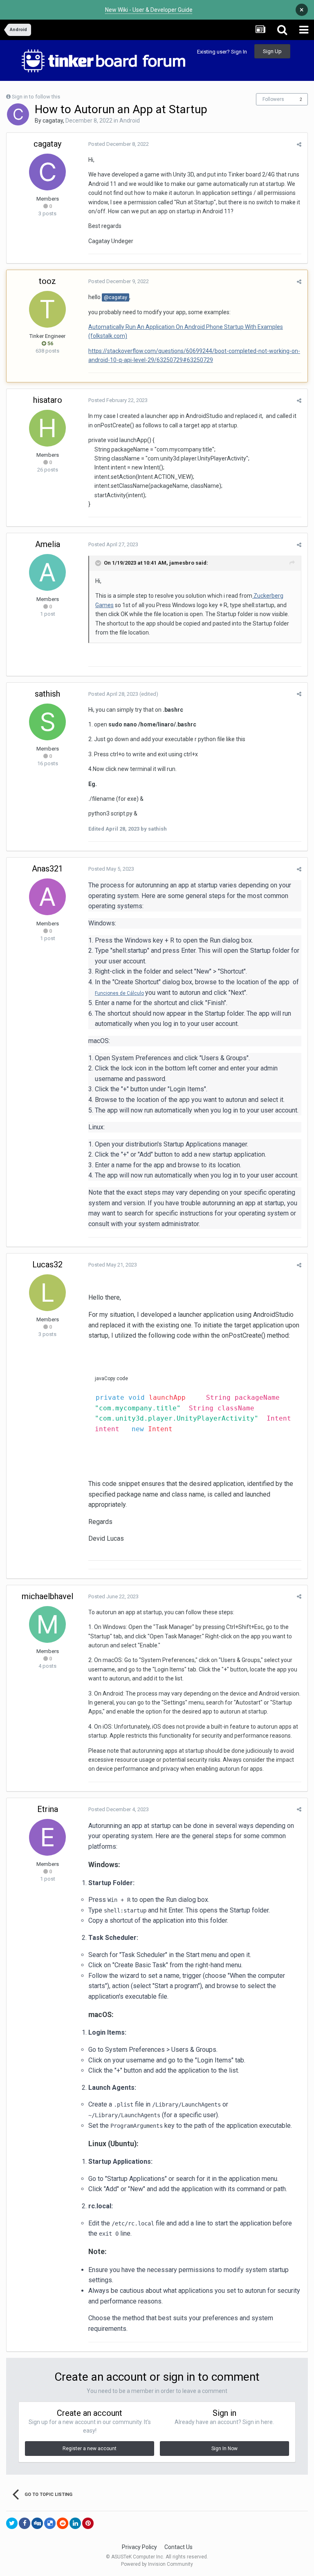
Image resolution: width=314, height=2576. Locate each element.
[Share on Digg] (37, 2523)
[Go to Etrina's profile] (47, 1837)
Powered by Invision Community (157, 2564)
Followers (273, 99)
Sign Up (272, 51)
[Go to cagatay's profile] (18, 114)
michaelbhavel (47, 1596)
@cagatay (116, 297)
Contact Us (178, 2547)
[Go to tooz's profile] (47, 309)
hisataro (48, 400)
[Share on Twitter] (12, 2523)
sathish (47, 694)
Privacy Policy (139, 2547)
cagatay (53, 121)
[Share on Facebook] (25, 2523)
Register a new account (90, 2449)
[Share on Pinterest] (88, 2523)
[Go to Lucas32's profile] (47, 1293)
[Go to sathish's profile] (47, 722)
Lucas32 (47, 1265)
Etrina (48, 1809)
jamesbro (182, 563)
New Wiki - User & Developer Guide (149, 10)
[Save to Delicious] (50, 2523)
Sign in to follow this (36, 97)
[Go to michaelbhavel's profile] (47, 1624)
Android (130, 121)
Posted (119, 144)
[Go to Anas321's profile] (47, 897)
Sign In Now (224, 2449)
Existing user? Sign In (222, 52)
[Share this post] (299, 144)
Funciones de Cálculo (119, 993)
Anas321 (47, 869)
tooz (47, 281)
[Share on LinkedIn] (75, 2523)
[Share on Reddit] (63, 2523)
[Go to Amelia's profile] (47, 572)
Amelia (48, 544)
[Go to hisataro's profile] (47, 428)
